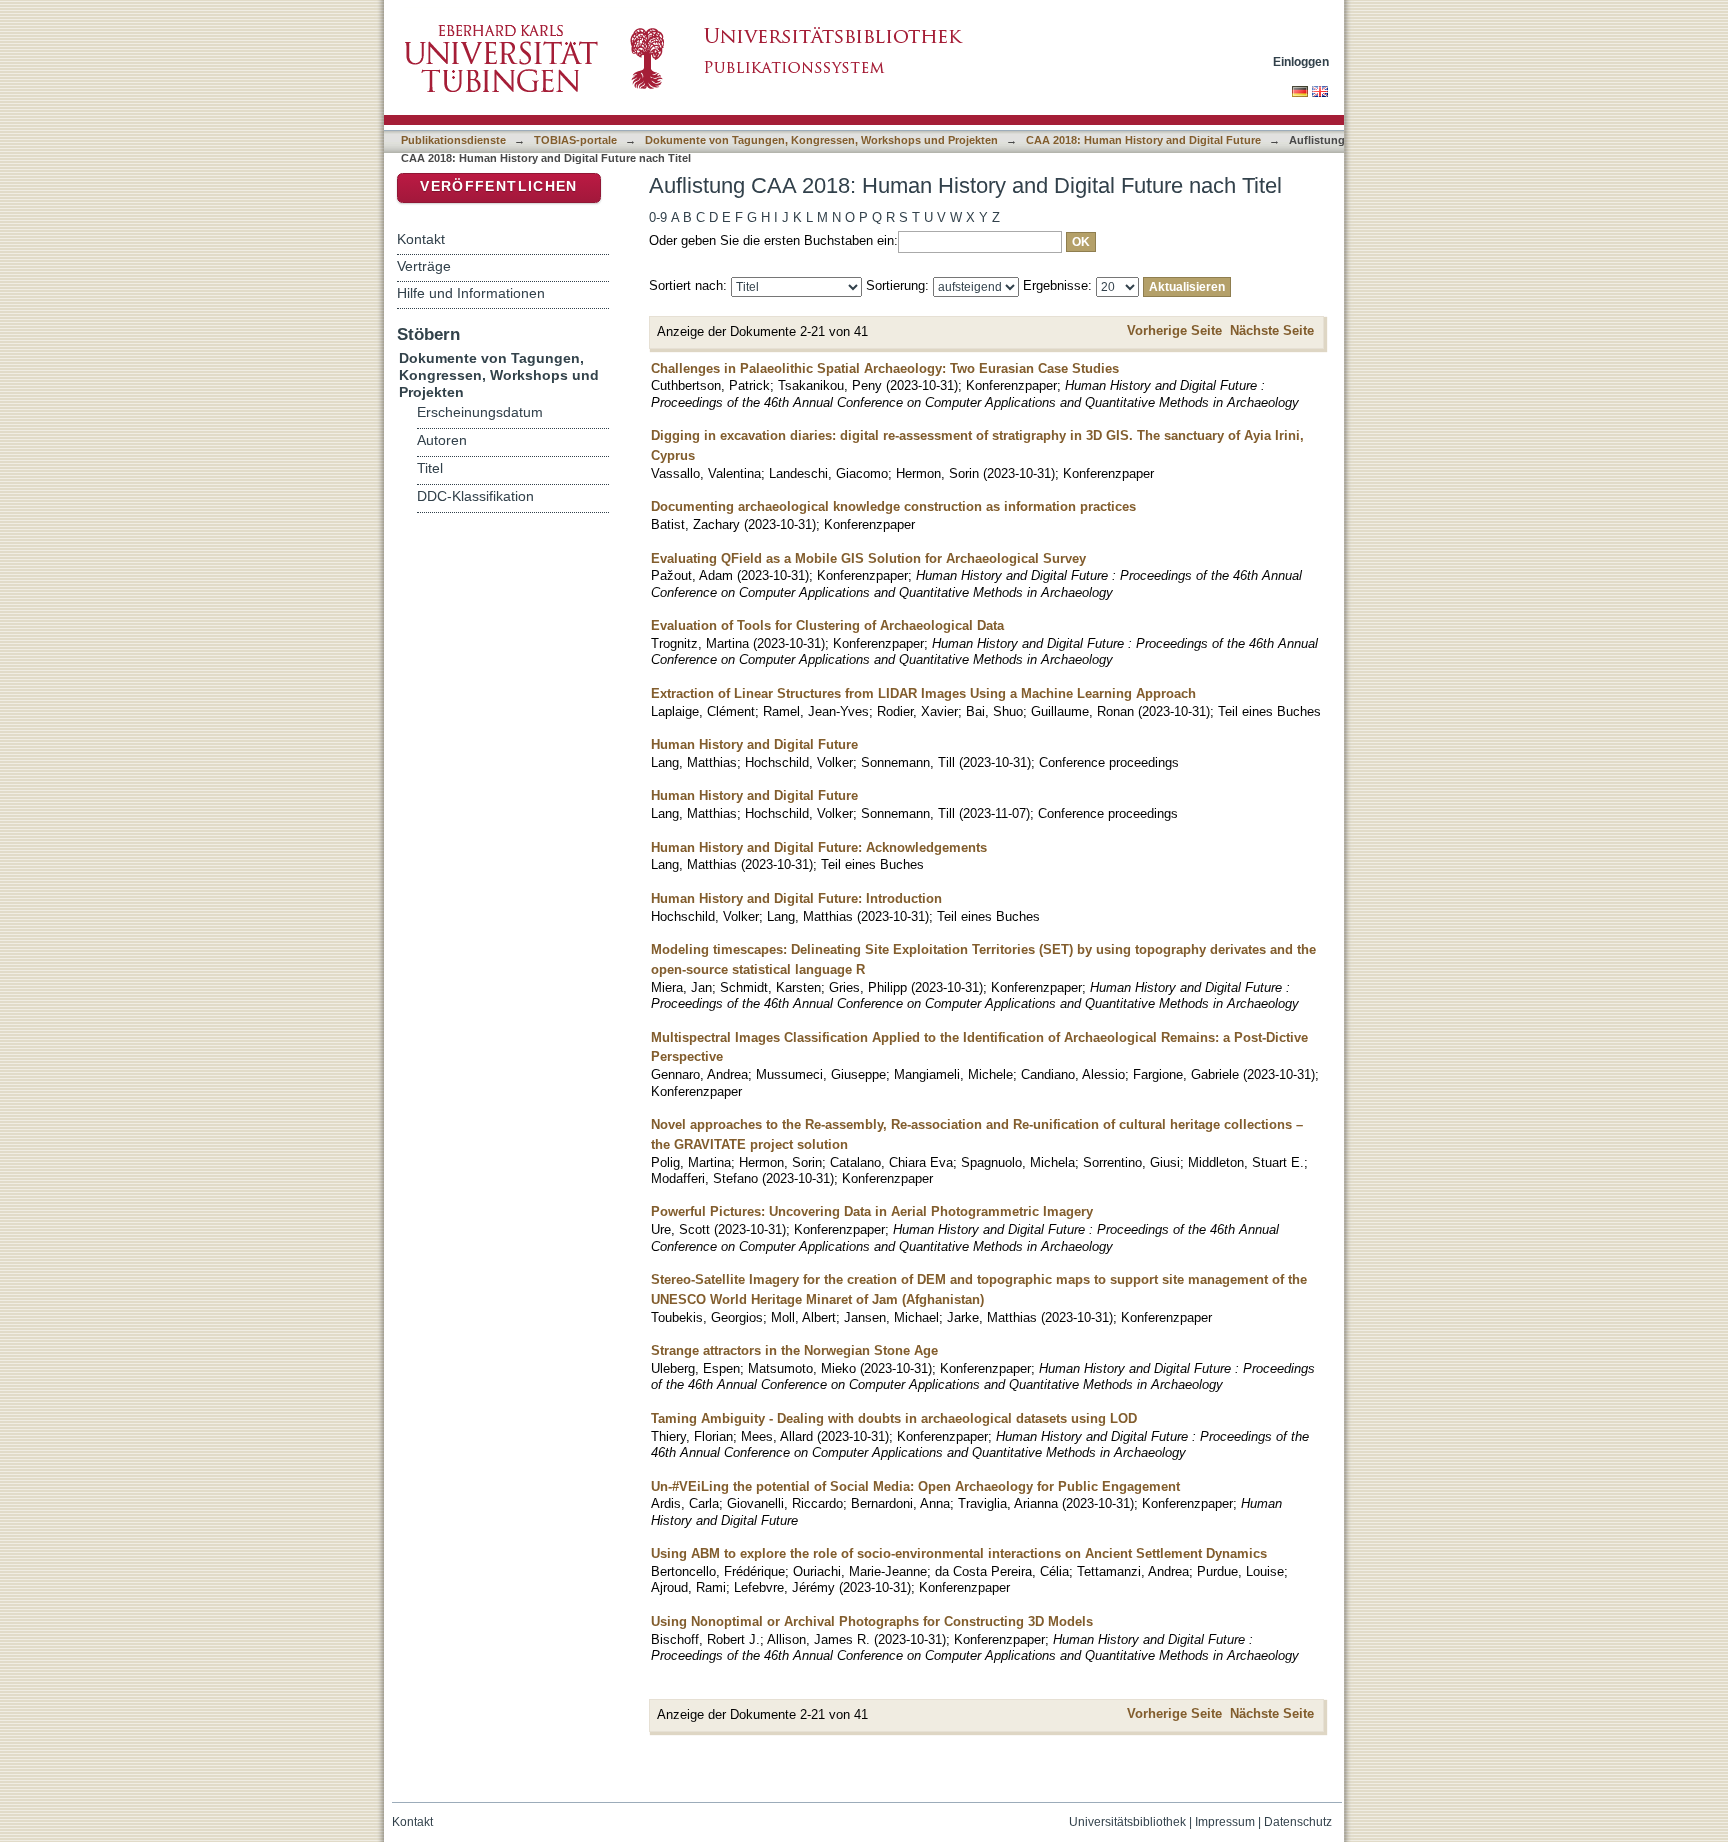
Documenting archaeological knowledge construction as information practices (893, 506)
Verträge (424, 266)
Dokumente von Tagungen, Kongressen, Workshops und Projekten (821, 140)
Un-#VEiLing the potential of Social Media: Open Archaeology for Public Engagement (915, 1486)
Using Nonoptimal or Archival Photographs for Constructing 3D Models (872, 1621)
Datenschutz (1298, 1822)
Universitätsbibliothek (1127, 1822)
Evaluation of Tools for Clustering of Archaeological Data (827, 625)
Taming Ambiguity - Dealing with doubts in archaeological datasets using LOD (894, 1418)
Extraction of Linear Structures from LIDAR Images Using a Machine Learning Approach (923, 693)
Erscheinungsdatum (480, 412)
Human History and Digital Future (754, 744)
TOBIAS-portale (575, 140)
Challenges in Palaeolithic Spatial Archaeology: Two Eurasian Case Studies (885, 368)
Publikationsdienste (453, 140)
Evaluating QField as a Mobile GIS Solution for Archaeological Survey (868, 558)
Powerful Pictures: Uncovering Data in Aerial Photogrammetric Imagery (872, 1211)
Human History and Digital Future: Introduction (796, 898)
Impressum (1225, 1822)
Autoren (442, 440)
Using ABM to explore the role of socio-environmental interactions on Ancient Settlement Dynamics (959, 1553)
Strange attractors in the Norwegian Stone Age (794, 1350)
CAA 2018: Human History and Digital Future (1143, 140)
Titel (430, 468)
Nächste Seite (1272, 330)
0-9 (658, 217)
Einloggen (1301, 61)
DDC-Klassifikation (475, 496)
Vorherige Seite (1174, 330)
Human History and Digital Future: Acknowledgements (819, 847)
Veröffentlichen (498, 186)
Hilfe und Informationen (471, 293)
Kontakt (421, 239)
